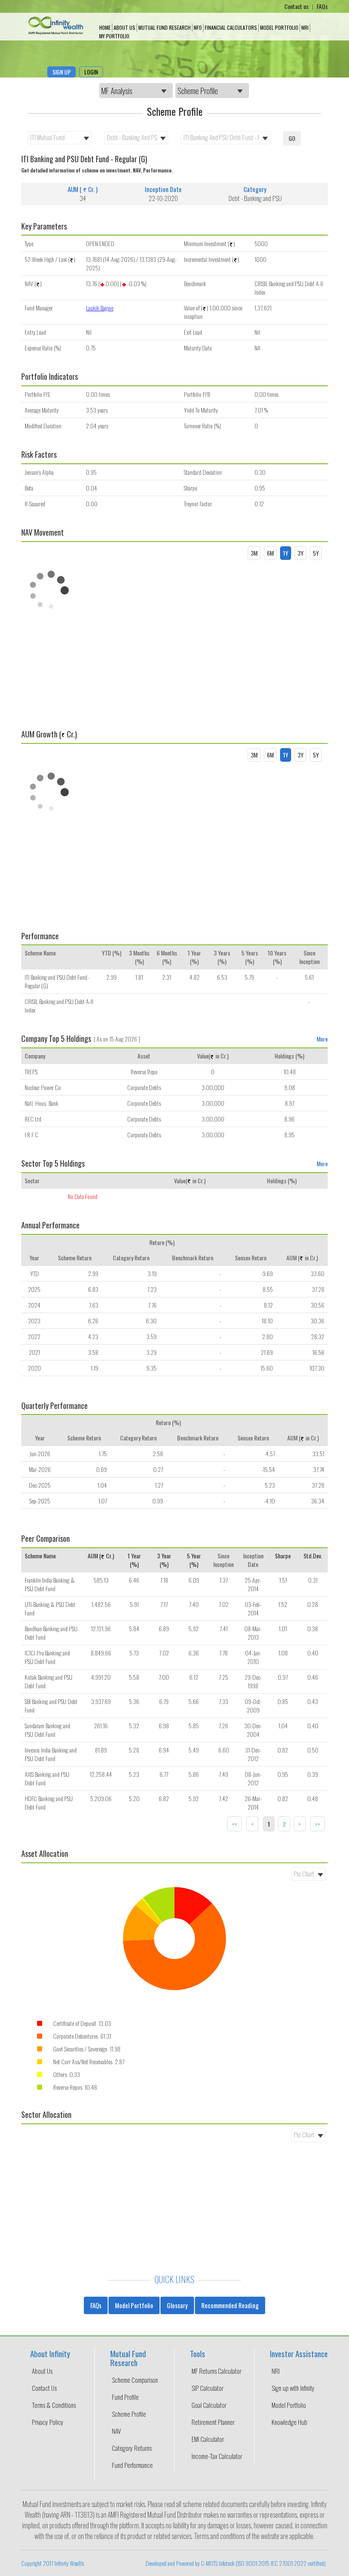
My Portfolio (114, 36)
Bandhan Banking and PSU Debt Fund (51, 1633)
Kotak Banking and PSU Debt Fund (49, 1681)
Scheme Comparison (135, 2380)
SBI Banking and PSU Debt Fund (51, 1705)
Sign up (62, 72)
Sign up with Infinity (293, 2388)
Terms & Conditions (54, 2405)
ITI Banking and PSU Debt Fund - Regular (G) (57, 981)
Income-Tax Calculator (217, 2456)
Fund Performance (132, 2465)
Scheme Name (40, 1556)
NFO (198, 27)
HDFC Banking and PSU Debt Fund (49, 1803)
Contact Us (44, 2388)
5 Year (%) (194, 1560)
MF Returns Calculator (216, 2371)
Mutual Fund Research (164, 27)
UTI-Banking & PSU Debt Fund (50, 1608)
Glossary (177, 2305)
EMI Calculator (208, 2439)
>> (318, 1824)
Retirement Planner (213, 2422)
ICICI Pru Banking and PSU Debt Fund (47, 1657)
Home (105, 27)
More (322, 1039)
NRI (305, 27)
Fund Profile (125, 2397)
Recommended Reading (230, 2305)
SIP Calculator (207, 2388)
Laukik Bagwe (100, 308)
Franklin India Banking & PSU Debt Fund (50, 1584)
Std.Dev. (313, 1556)
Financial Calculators (231, 27)
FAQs (322, 6)
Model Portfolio (279, 27)
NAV (116, 2431)
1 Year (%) (134, 1560)
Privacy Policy (48, 2422)
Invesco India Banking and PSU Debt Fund (51, 1754)
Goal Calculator (209, 2405)
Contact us (297, 6)
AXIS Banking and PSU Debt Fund (47, 1778)
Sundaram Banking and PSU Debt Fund (47, 1730)
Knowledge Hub (289, 2422)
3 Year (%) (164, 1560)
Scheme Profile (129, 2414)
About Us (124, 27)
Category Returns (132, 2448)
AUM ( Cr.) (101, 1556)
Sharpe (283, 1556)
